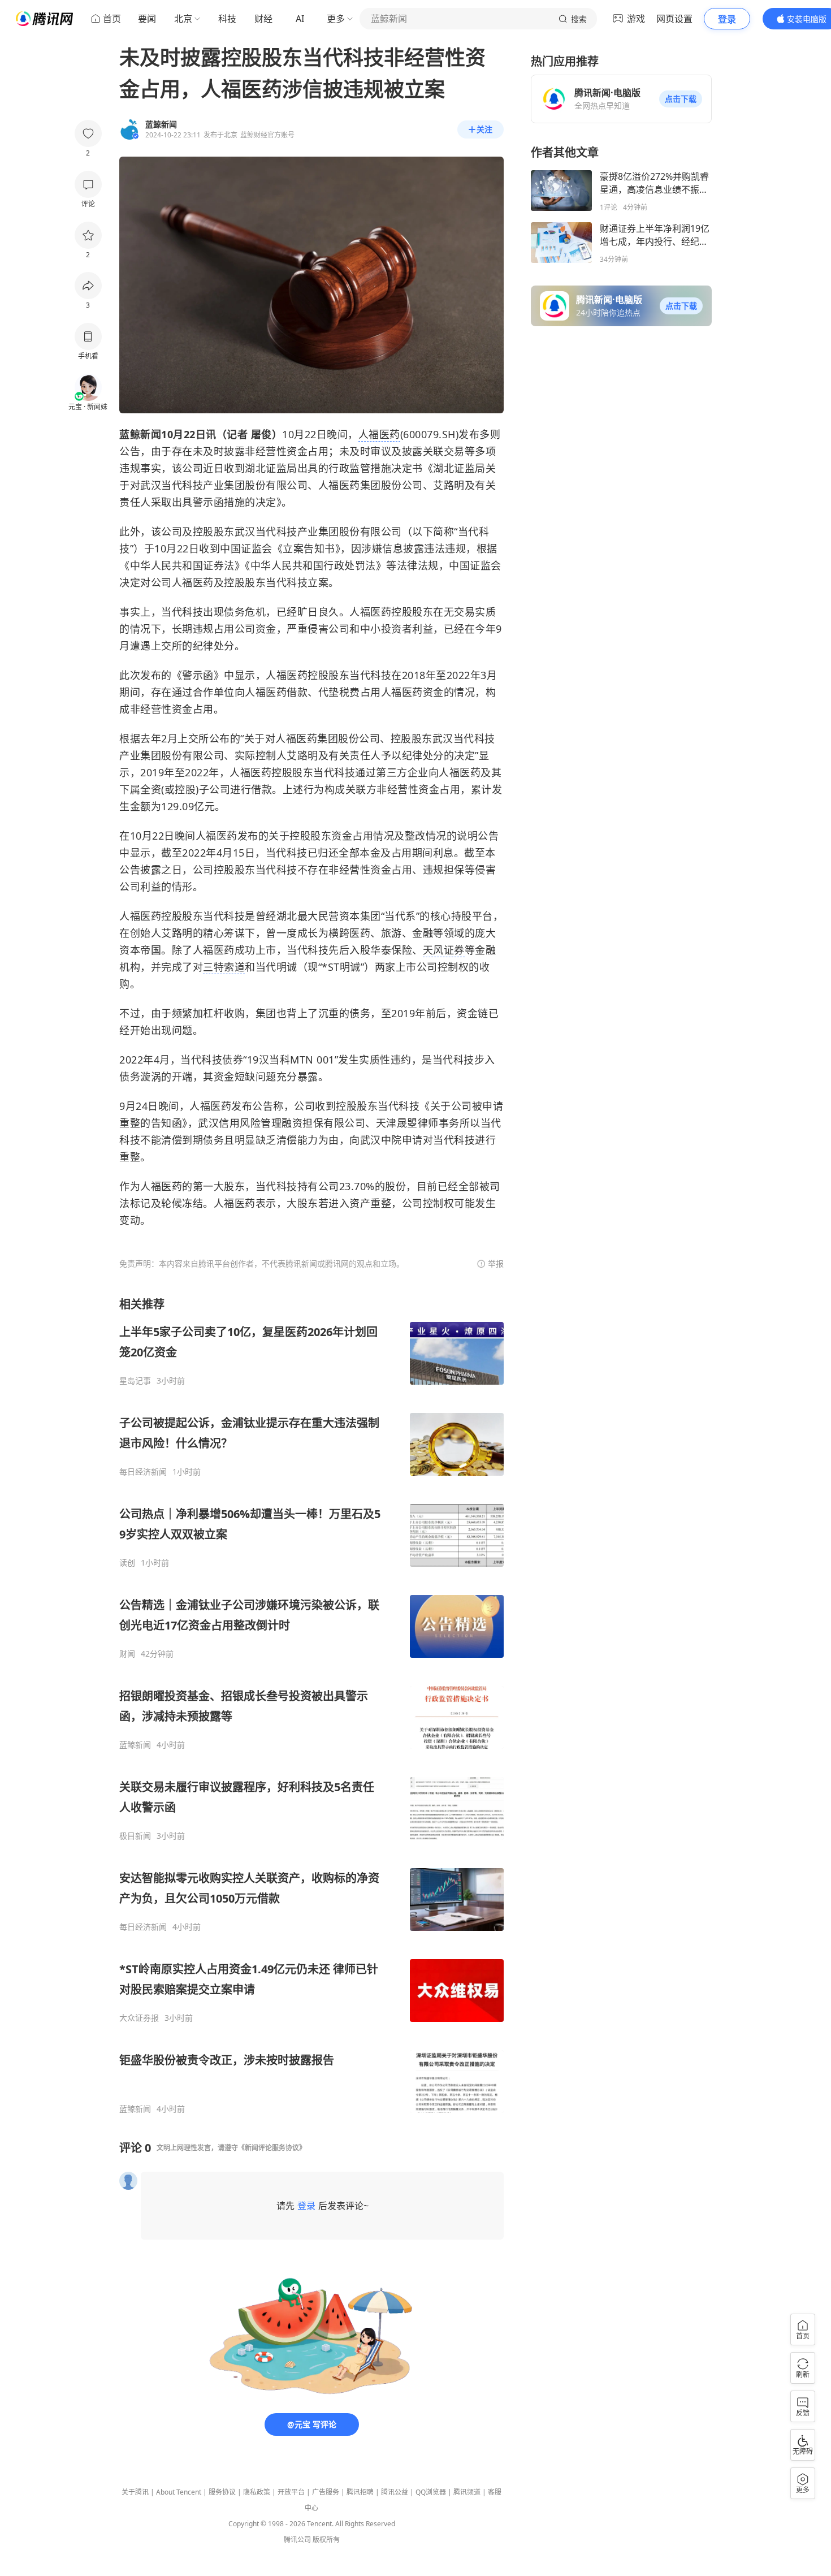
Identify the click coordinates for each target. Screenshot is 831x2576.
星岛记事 (135, 1381)
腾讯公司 (297, 2540)
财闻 (127, 1654)
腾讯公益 (395, 2492)
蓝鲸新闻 (135, 1745)
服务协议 (222, 2492)
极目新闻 (135, 1836)
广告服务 (326, 2492)
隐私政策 (257, 2492)
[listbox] (311, 1705)
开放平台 (291, 2492)
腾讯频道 (467, 2492)
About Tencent (179, 2492)
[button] (681, 99)
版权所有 (326, 2540)
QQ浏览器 (431, 2492)
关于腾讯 (135, 2492)
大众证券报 (139, 2018)
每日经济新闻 (143, 1472)
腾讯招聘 (360, 2492)
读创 (127, 1563)
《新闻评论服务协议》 (272, 2148)
